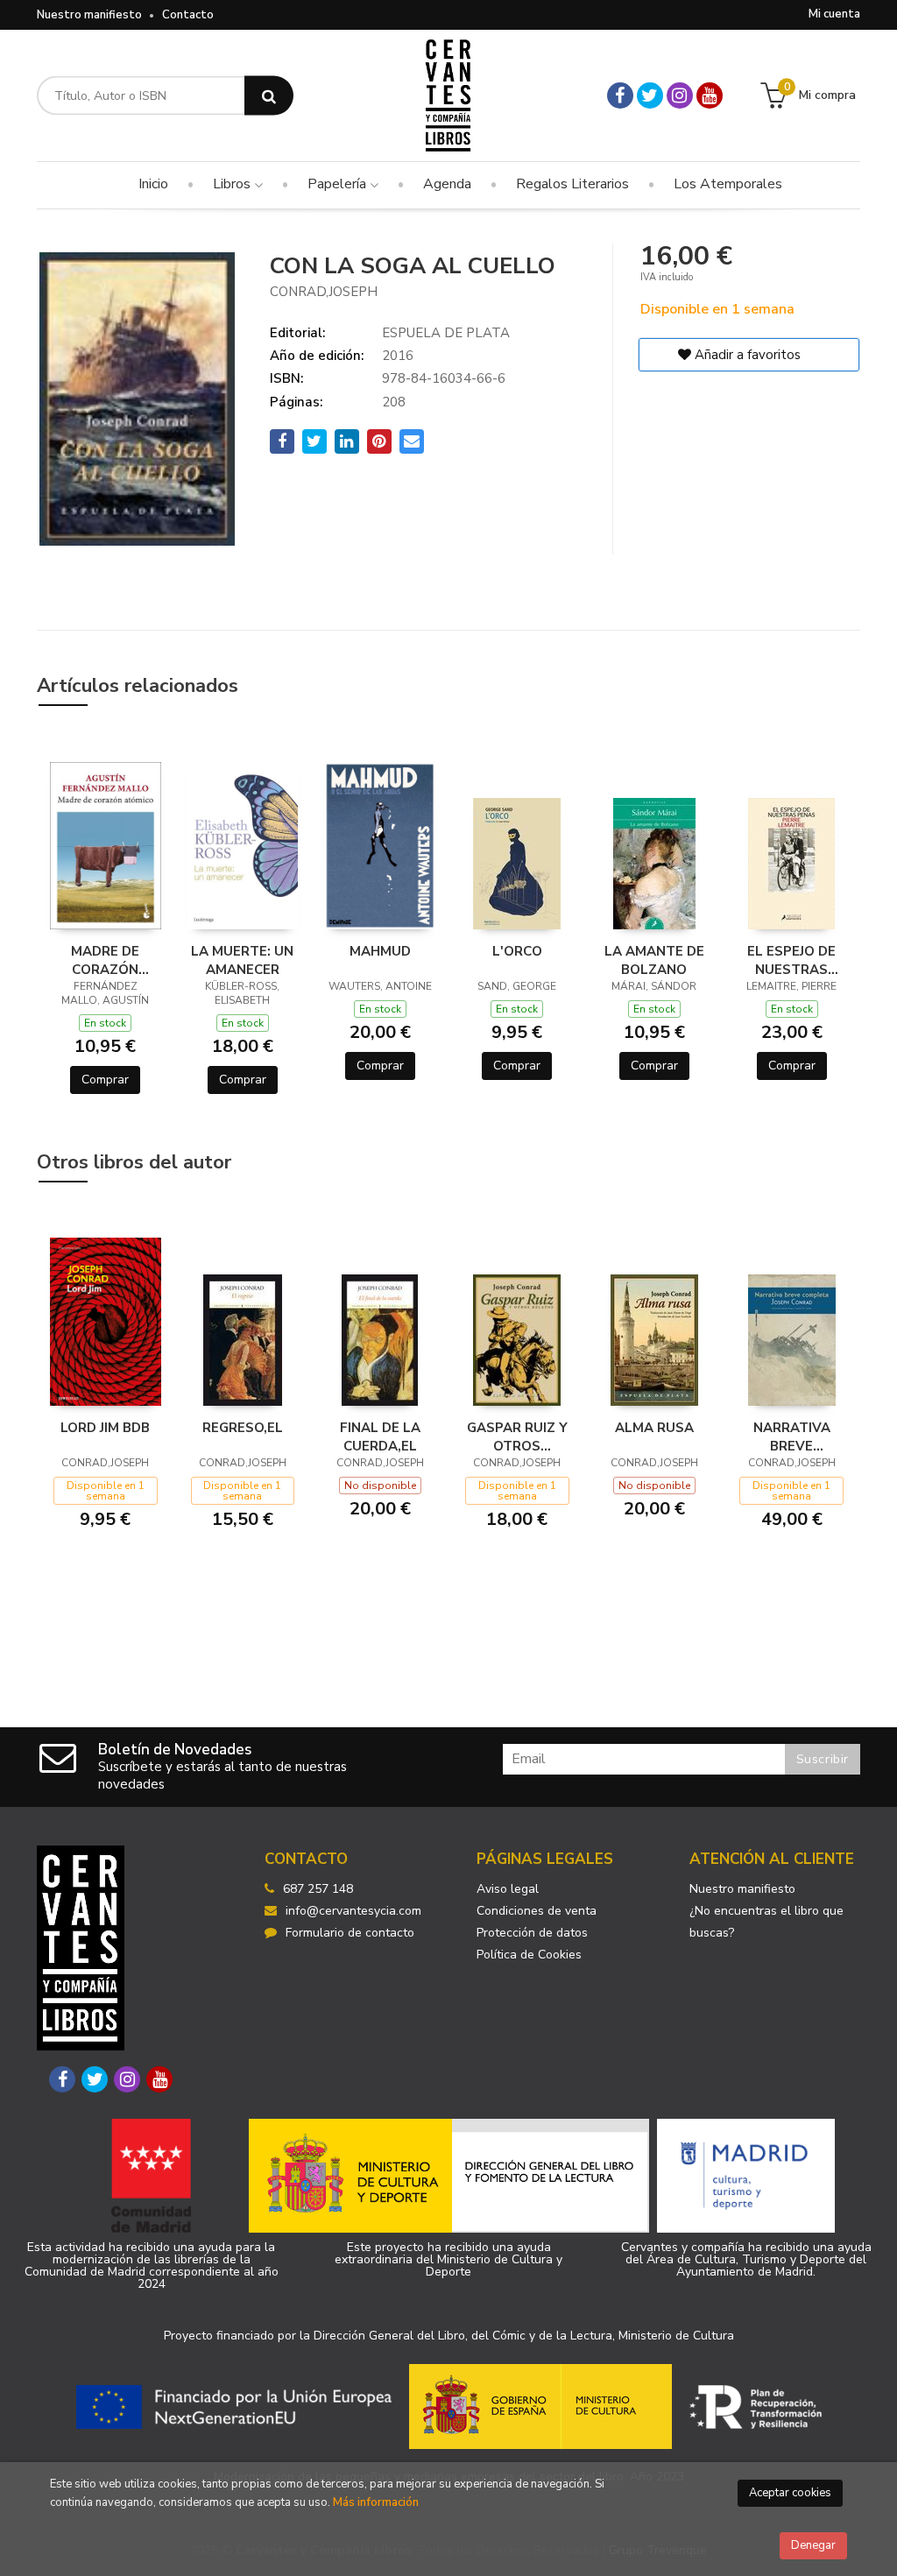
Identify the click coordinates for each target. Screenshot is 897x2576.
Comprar (105, 1080)
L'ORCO (517, 951)
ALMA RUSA (654, 1428)
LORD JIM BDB (105, 1428)
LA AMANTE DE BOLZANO (654, 960)
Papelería (339, 184)
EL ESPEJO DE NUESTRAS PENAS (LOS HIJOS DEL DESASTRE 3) (791, 960)
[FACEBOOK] (620, 95)
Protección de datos (532, 1933)
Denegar (813, 2545)
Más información (376, 2502)
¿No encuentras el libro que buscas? (766, 1922)
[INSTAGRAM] (680, 95)
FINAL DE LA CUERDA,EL (380, 1436)
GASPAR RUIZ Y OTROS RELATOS (517, 1436)
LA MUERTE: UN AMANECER (242, 960)
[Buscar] (269, 96)
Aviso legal (508, 1889)
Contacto (188, 15)
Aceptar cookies (790, 2493)
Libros (233, 184)
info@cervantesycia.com (353, 1911)
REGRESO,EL (243, 1428)
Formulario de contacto (350, 1933)
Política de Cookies (529, 1955)
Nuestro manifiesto (89, 15)
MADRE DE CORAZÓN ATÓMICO (105, 960)
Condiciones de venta (537, 1911)
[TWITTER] (650, 95)
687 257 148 (318, 1889)
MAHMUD (380, 951)
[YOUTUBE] (710, 95)
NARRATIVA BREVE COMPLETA (792, 1436)
